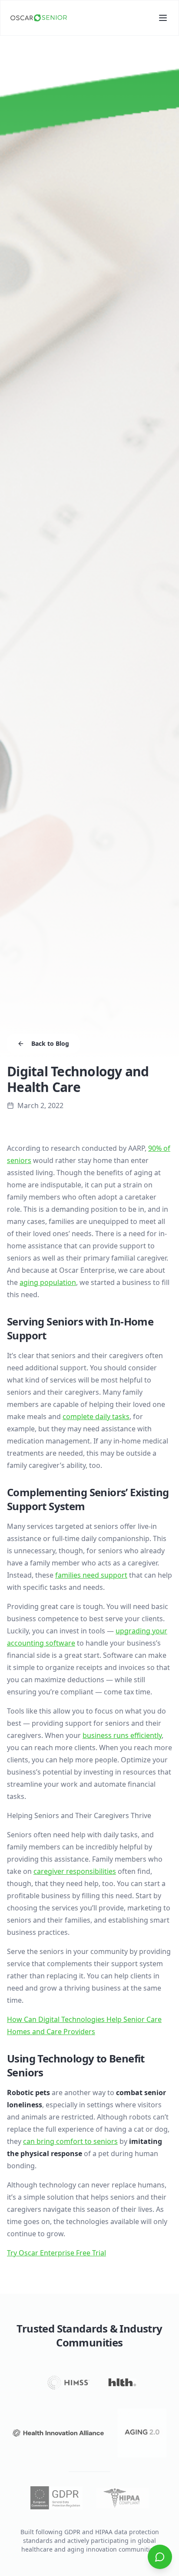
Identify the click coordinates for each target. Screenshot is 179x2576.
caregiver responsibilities (75, 1871)
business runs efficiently (122, 1735)
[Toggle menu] (163, 18)
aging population (48, 1282)
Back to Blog (50, 1043)
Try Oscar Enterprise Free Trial (56, 2253)
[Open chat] (160, 2557)
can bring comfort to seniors (70, 2141)
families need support (91, 1575)
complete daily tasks (96, 1416)
